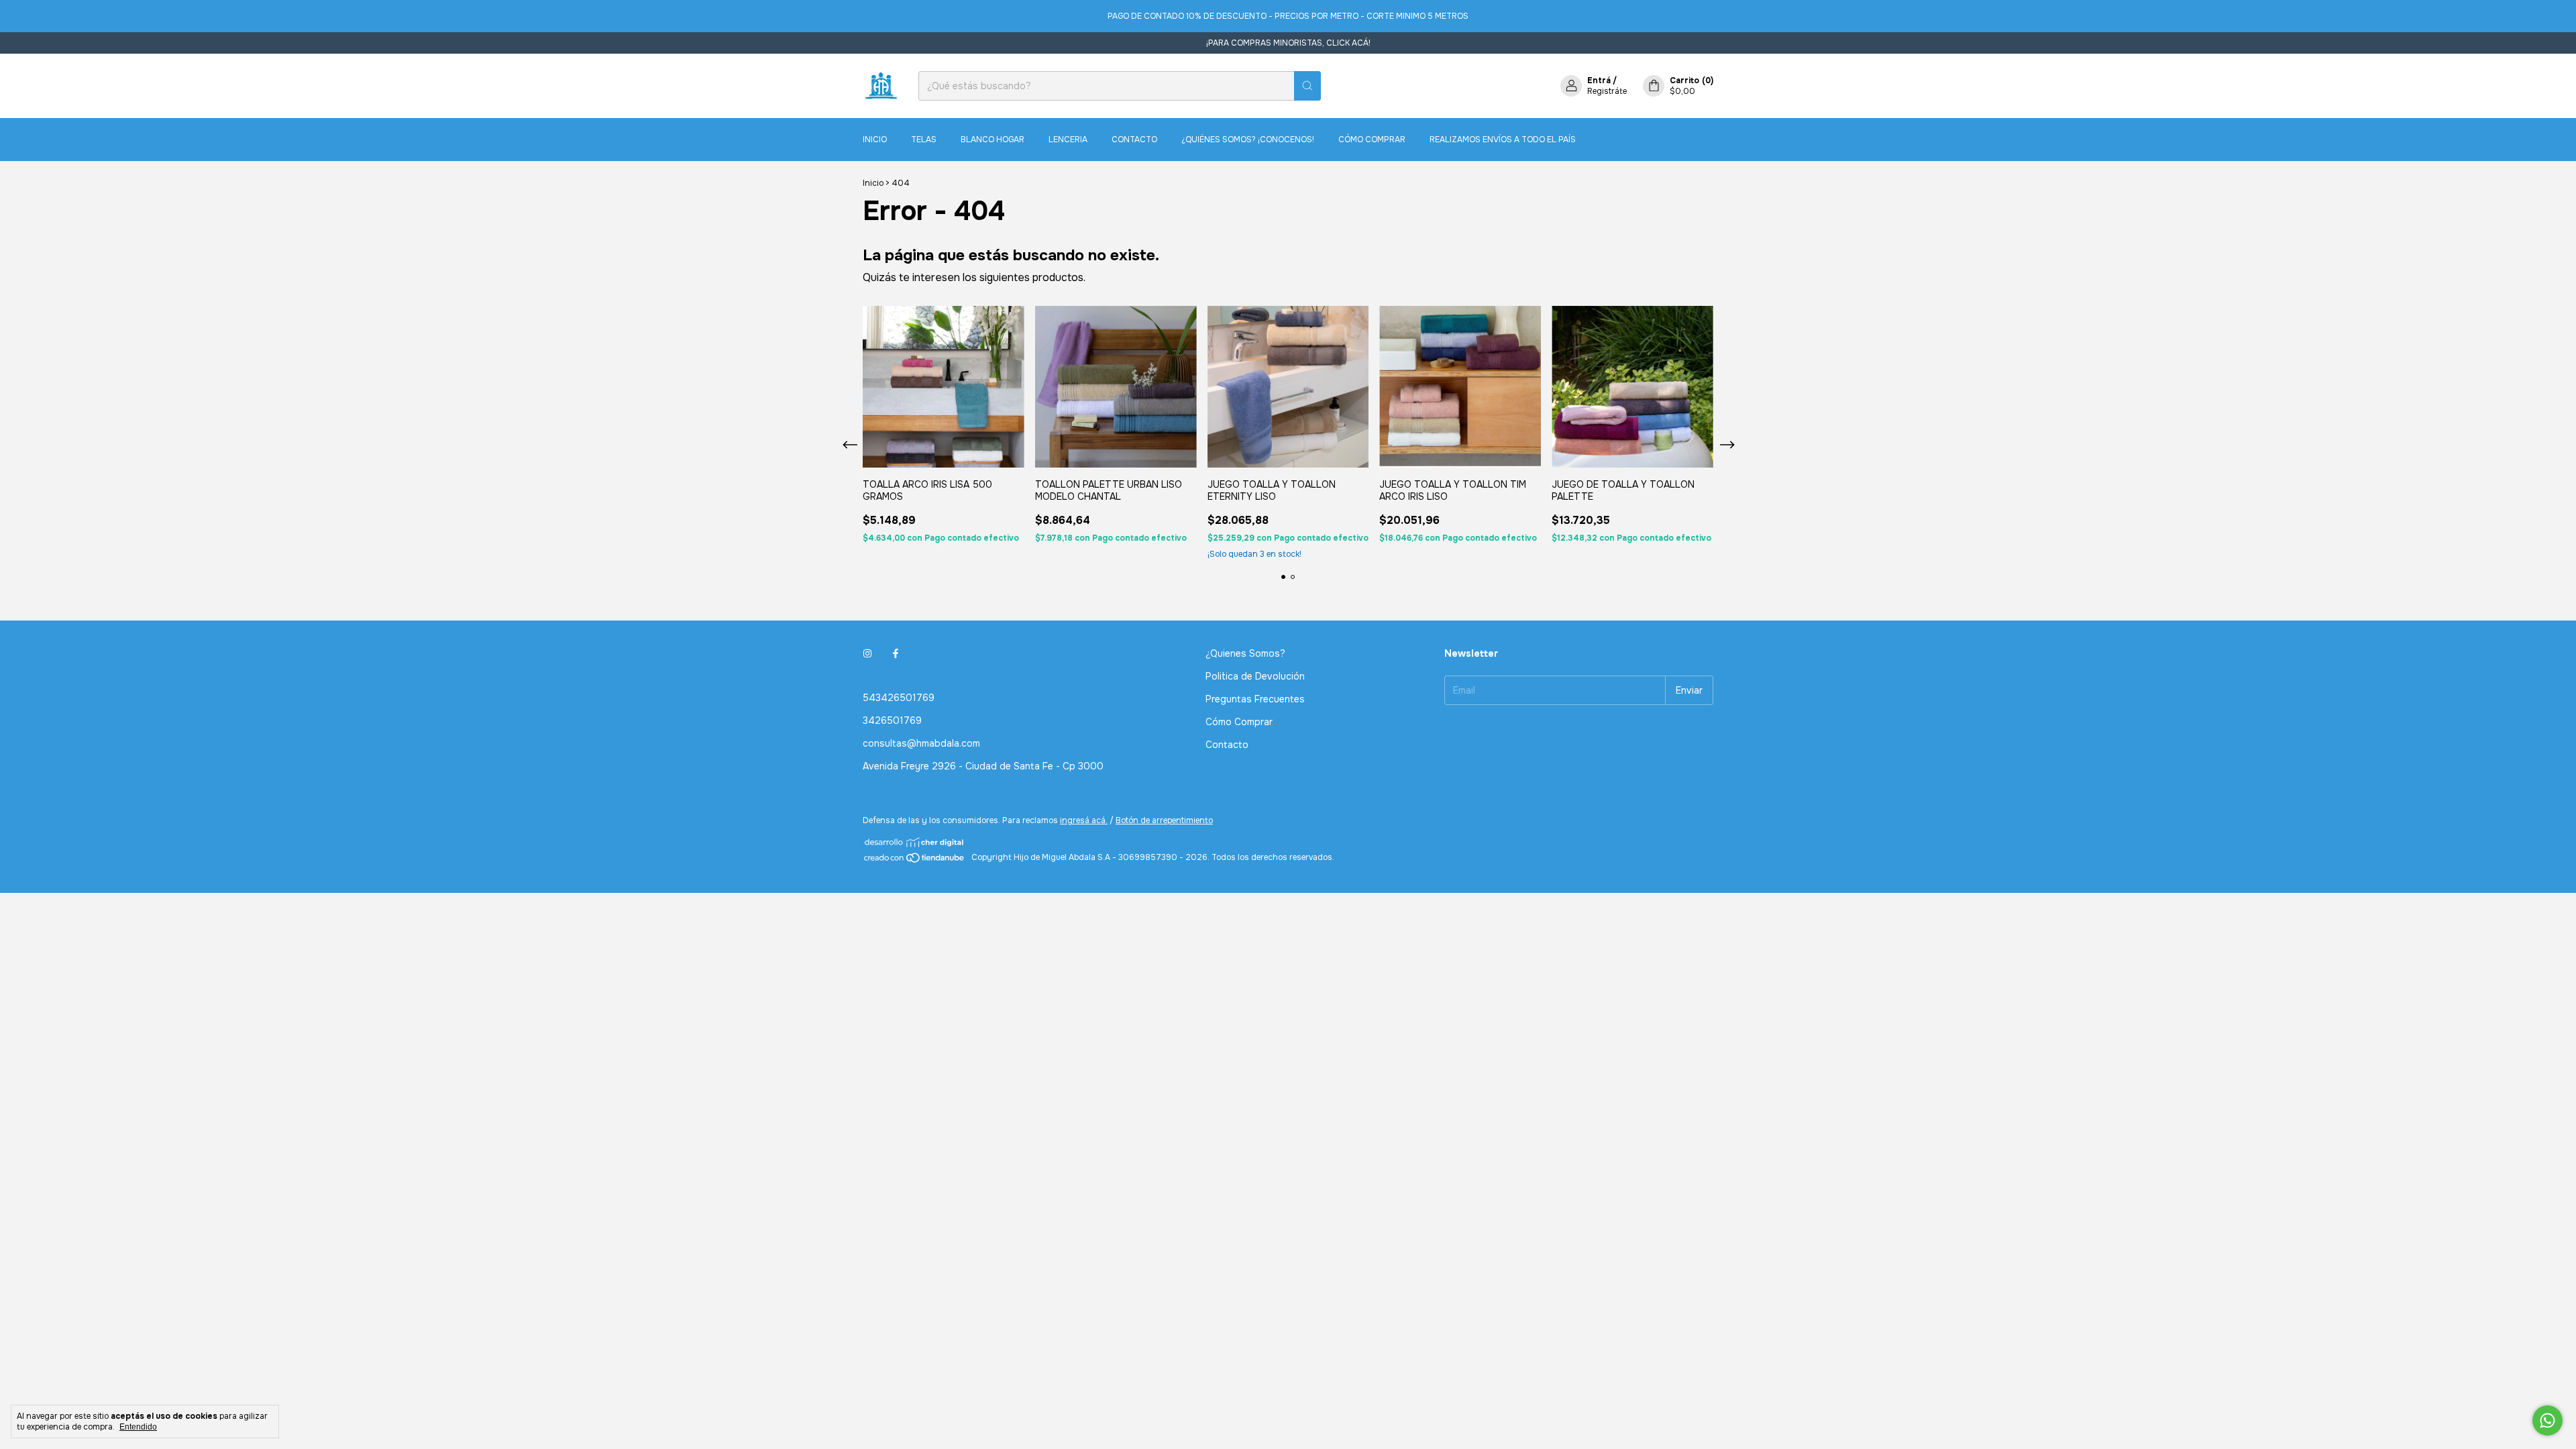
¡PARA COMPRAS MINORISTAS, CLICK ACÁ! (1288, 43)
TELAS (924, 140)
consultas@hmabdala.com (921, 743)
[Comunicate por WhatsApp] (2547, 1420)
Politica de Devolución (1255, 676)
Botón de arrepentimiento (1164, 820)
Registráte (1607, 91)
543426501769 (899, 698)
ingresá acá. (1084, 820)
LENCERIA (1068, 140)
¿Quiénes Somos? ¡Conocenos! (1248, 140)
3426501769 (892, 720)
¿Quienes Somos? (1245, 653)
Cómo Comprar (1372, 140)
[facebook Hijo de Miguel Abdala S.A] (896, 653)
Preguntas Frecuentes (1255, 699)
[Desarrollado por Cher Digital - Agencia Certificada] (915, 842)
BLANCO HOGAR (992, 140)
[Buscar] (1307, 86)
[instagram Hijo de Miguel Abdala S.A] (867, 653)
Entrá (1599, 80)
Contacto (1134, 140)
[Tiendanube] (915, 861)
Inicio (875, 140)
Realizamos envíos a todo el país (1503, 140)
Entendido (138, 1427)
